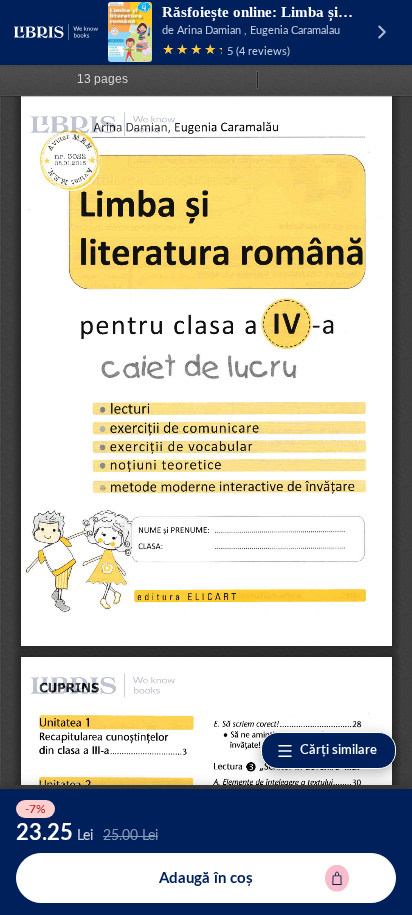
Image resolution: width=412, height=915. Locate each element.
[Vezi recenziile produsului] (192, 51)
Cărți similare (338, 750)
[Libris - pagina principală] (56, 32)
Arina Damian (209, 30)
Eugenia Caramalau (295, 30)
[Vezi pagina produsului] (130, 32)
